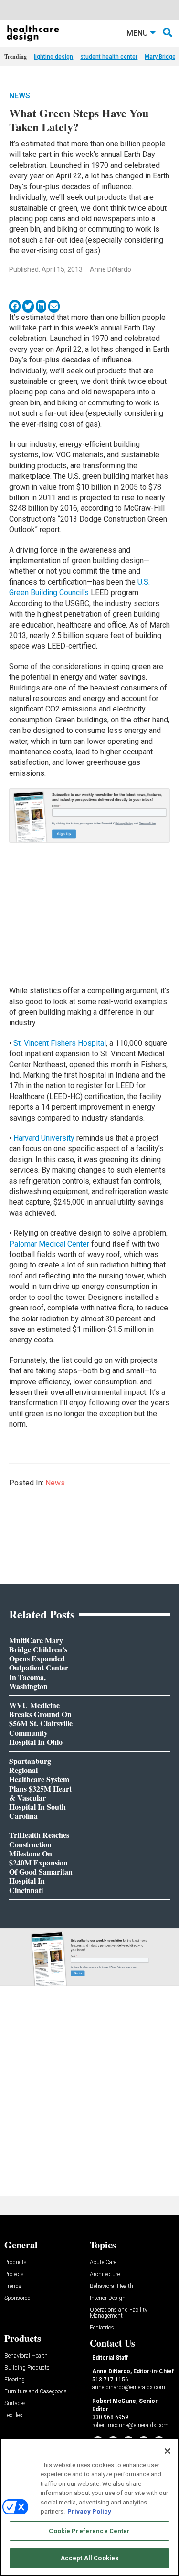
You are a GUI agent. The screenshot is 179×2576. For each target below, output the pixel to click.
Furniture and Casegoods (36, 2392)
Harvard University (44, 1138)
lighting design (53, 57)
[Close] (168, 2451)
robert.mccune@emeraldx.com (130, 2425)
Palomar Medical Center (49, 1244)
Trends (13, 2286)
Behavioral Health (111, 2286)
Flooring (15, 2380)
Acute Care (103, 2262)
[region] (89, 2507)
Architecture (105, 2274)
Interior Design (108, 2298)
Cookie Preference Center (89, 2531)
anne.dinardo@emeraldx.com (129, 2387)
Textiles (13, 2416)
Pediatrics (102, 2328)
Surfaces (15, 2404)
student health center (109, 57)
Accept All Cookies (89, 2558)
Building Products (27, 2368)
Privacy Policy (89, 2511)
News (20, 96)
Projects (14, 2274)
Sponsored (17, 2298)
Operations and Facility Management (119, 2313)
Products (16, 2262)
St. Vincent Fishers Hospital (60, 1043)
